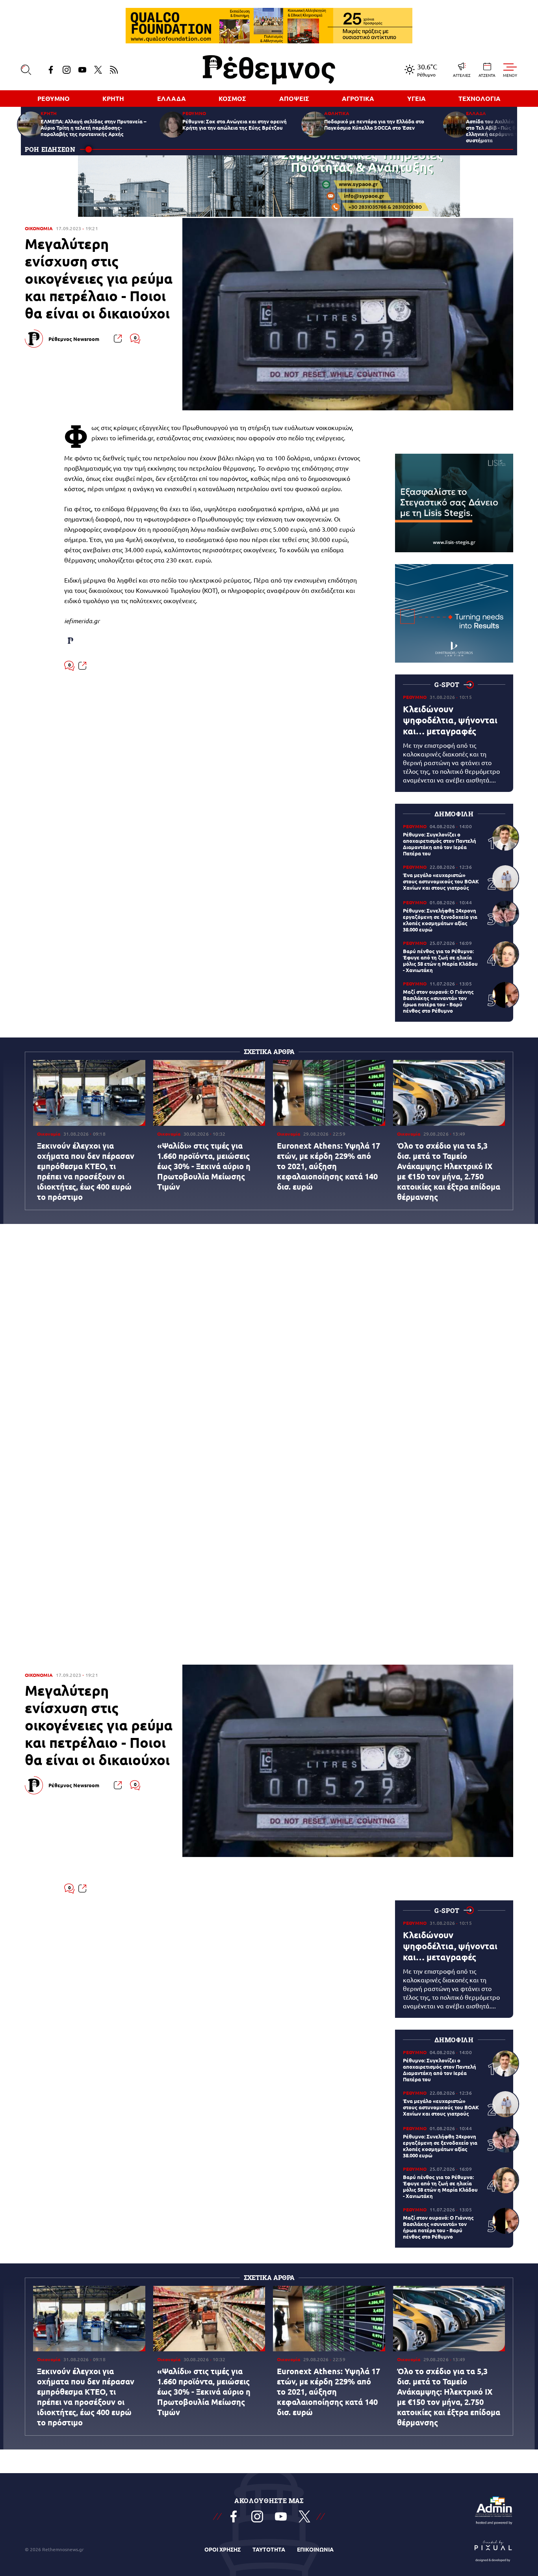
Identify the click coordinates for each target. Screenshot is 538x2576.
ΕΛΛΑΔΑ (172, 98)
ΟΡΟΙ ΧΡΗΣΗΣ (223, 2549)
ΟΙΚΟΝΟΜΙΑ (39, 228)
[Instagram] (67, 70)
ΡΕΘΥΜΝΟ (54, 98)
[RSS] (114, 70)
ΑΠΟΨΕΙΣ (294, 98)
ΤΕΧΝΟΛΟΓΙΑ (480, 98)
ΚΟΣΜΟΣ (232, 98)
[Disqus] (269, 1125)
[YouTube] (82, 70)
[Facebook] (51, 70)
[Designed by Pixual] (493, 2549)
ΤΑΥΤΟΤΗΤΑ (269, 2549)
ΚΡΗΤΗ (113, 98)
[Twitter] (98, 70)
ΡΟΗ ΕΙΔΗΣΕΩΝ (50, 149)
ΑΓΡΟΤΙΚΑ (358, 98)
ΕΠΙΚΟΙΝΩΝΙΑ (315, 2549)
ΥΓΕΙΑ (416, 98)
